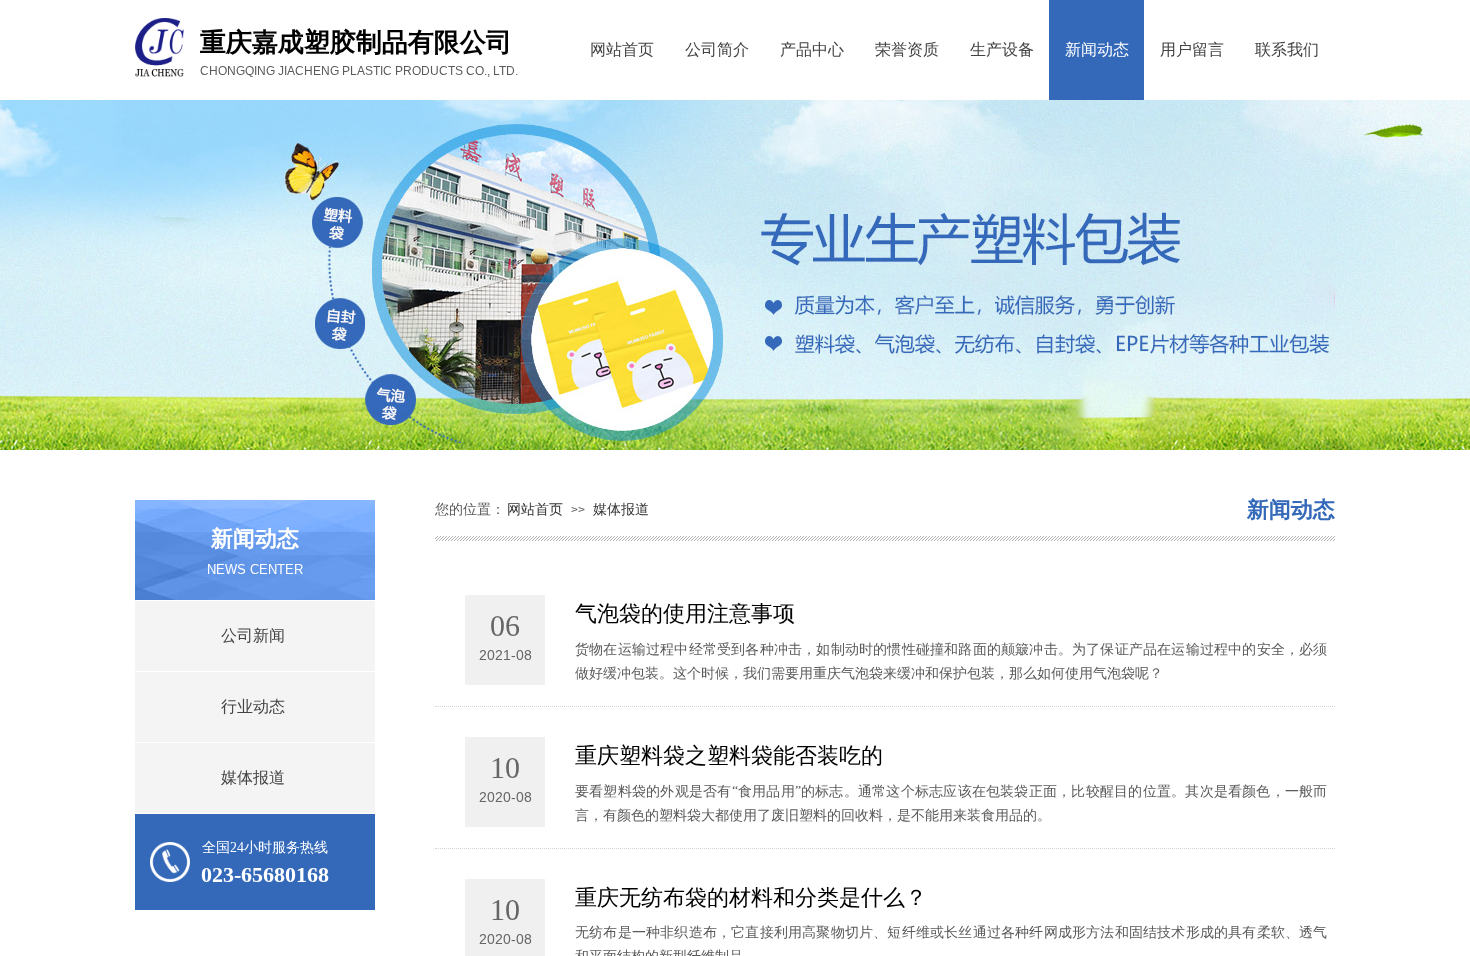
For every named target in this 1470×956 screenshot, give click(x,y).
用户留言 (1192, 49)
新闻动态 (1097, 49)
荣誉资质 (907, 49)
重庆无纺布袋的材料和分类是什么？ (751, 897)
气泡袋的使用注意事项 (685, 613)
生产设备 (1002, 49)
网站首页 (622, 49)
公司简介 (717, 49)
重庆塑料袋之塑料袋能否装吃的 (729, 755)
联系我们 (1287, 49)
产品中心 (812, 49)
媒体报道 (621, 509)
